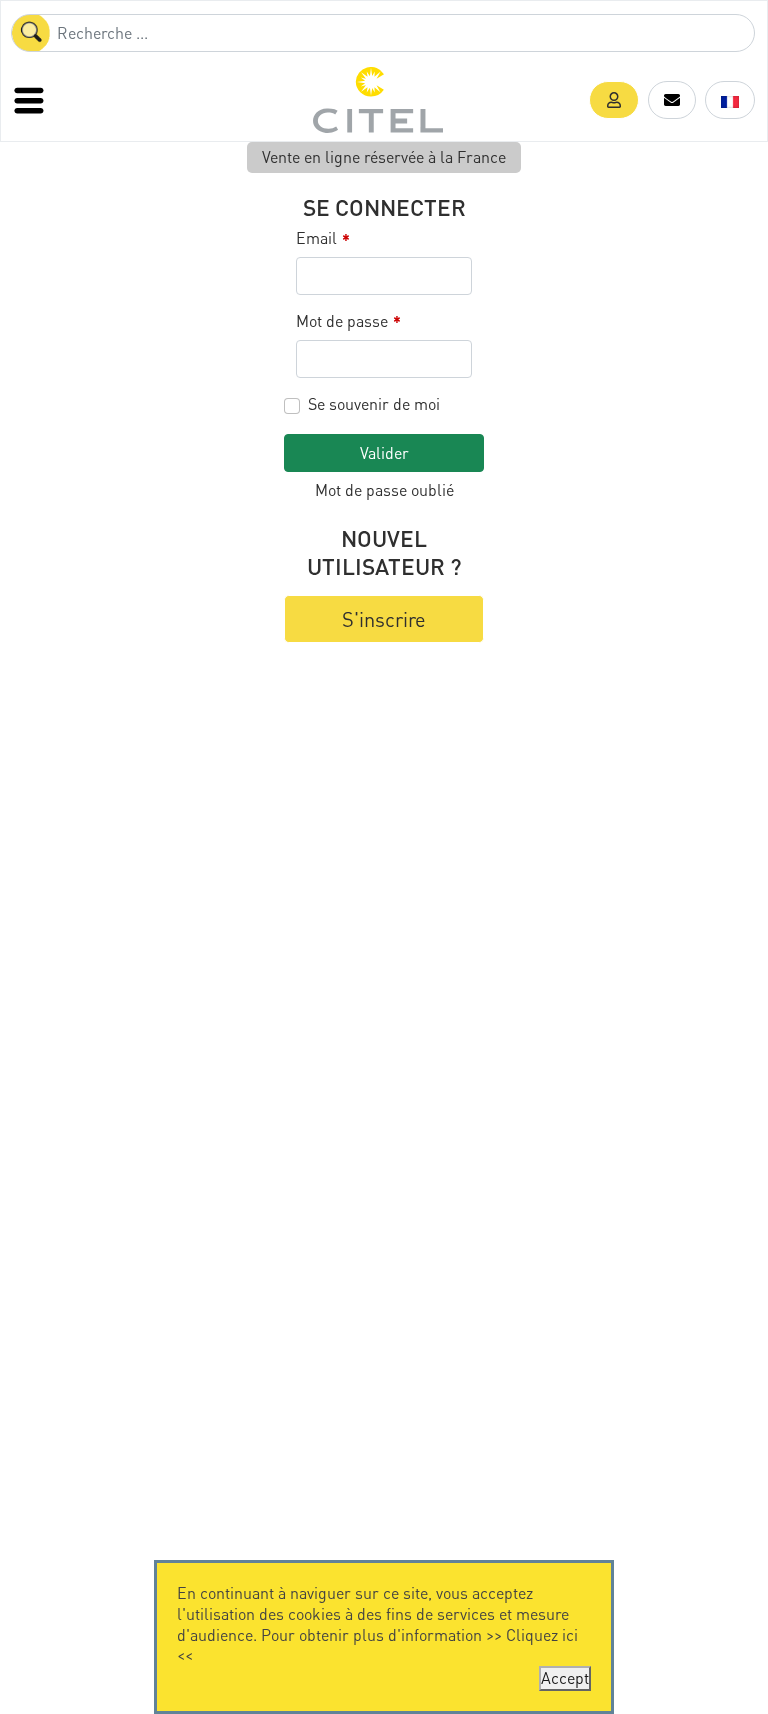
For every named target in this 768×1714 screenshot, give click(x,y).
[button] (614, 100)
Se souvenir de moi (374, 404)
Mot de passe (348, 321)
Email (323, 238)
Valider (384, 452)
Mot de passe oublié (384, 489)
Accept (565, 1677)
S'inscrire (384, 619)
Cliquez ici (542, 1634)
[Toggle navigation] (31, 100)
